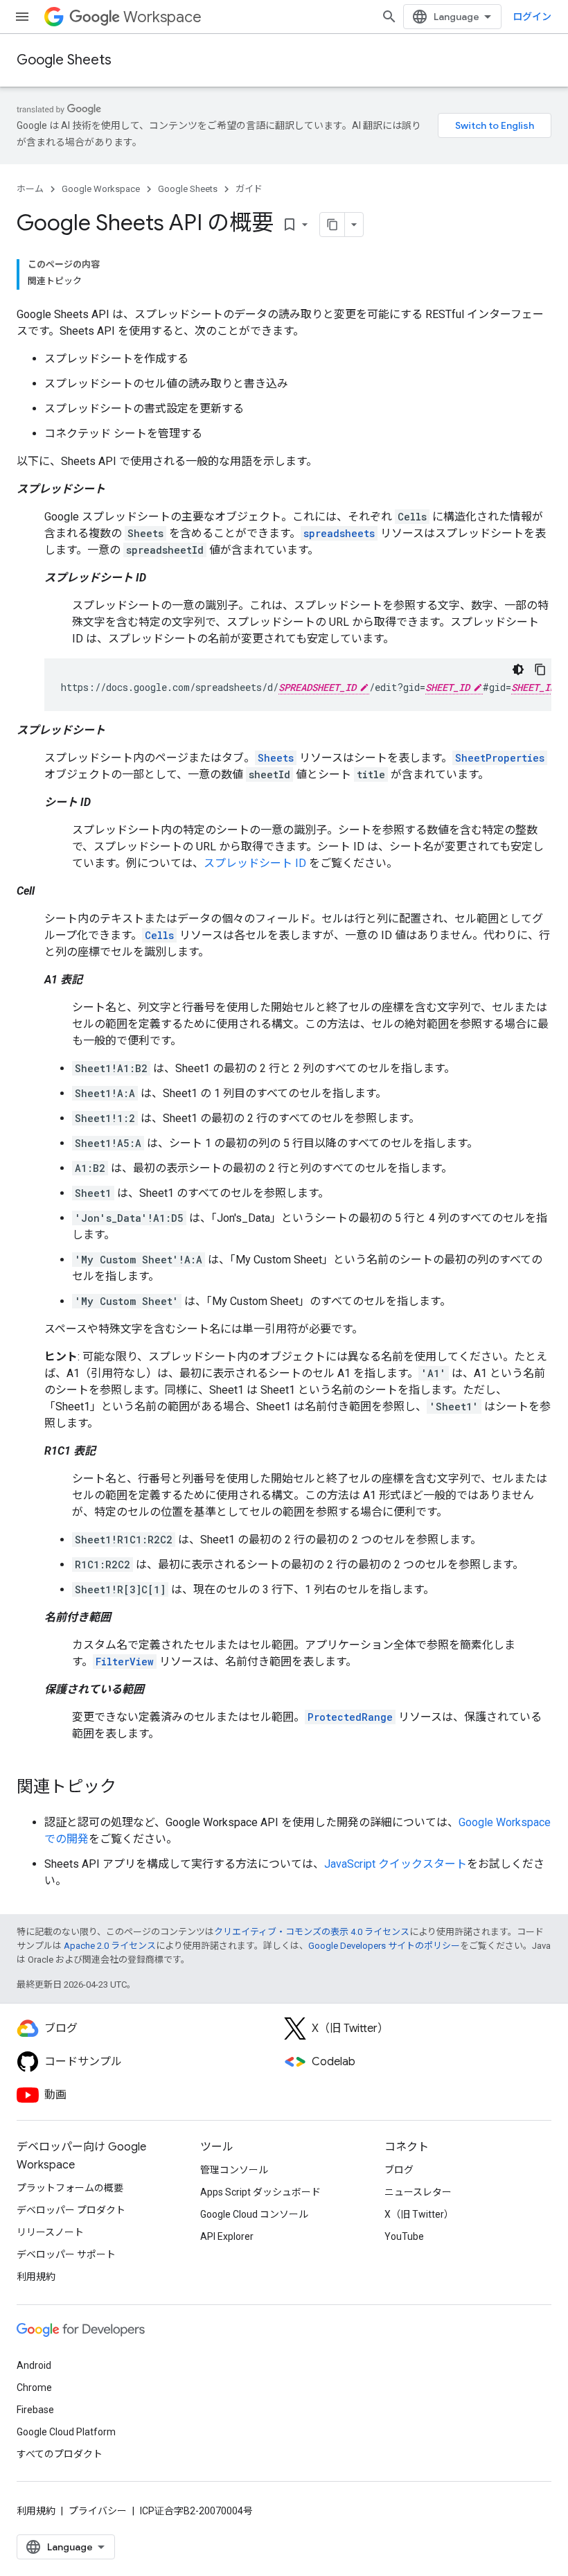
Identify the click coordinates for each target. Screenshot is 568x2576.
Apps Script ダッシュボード (260, 2192)
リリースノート (50, 2232)
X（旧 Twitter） (419, 2214)
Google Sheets (64, 60)
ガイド (249, 189)
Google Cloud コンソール (254, 2214)
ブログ (399, 2170)
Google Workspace (101, 189)
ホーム (30, 189)
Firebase (35, 2410)
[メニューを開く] (22, 17)
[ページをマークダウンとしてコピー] (332, 225)
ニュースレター (418, 2192)
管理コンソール (234, 2170)
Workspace (162, 17)
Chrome (34, 2387)
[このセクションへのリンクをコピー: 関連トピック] (130, 1788)
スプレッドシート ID (255, 863)
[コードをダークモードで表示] (518, 669)
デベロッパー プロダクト (71, 2210)
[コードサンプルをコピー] (540, 669)
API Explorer (227, 2236)
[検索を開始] (389, 17)
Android (34, 2365)
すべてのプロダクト (60, 2454)
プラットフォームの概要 (70, 2188)
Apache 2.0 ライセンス (110, 1946)
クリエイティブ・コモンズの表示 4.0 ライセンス (312, 1932)
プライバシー (98, 2511)
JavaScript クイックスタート (396, 1864)
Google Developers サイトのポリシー (384, 1946)
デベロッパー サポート (66, 2254)
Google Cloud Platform (66, 2432)
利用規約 (36, 2277)
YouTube (404, 2236)
